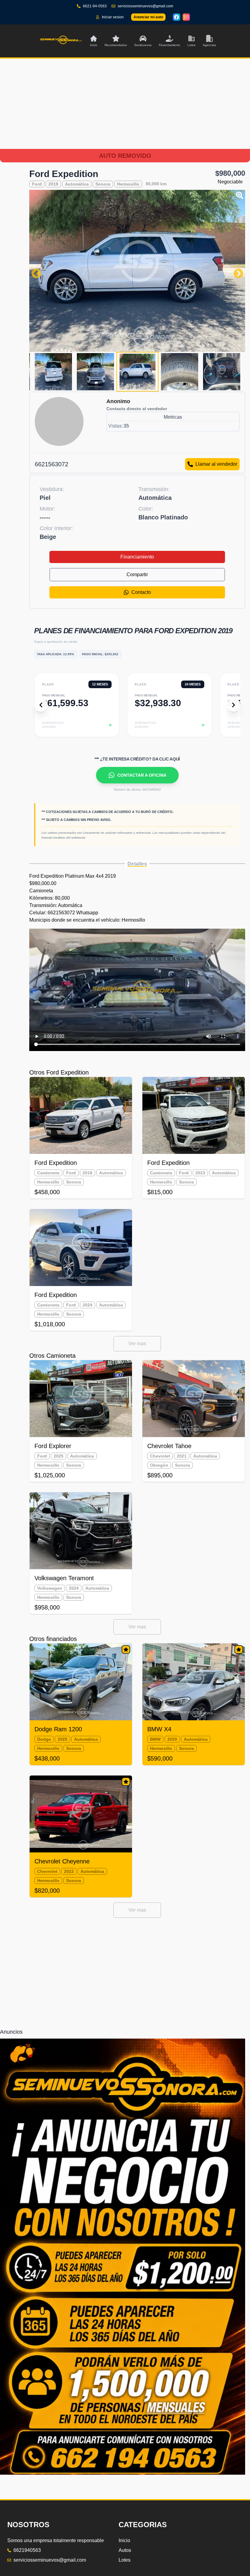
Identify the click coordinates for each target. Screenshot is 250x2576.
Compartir (137, 574)
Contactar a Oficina (142, 775)
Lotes (125, 2124)
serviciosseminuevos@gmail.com (145, 6)
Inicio (124, 2104)
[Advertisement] (125, 111)
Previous (34, 271)
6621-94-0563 (95, 6)
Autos (125, 2114)
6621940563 (27, 2114)
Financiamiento (137, 557)
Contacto (141, 592)
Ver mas (137, 1344)
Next (236, 271)
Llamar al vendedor (216, 464)
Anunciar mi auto (148, 17)
